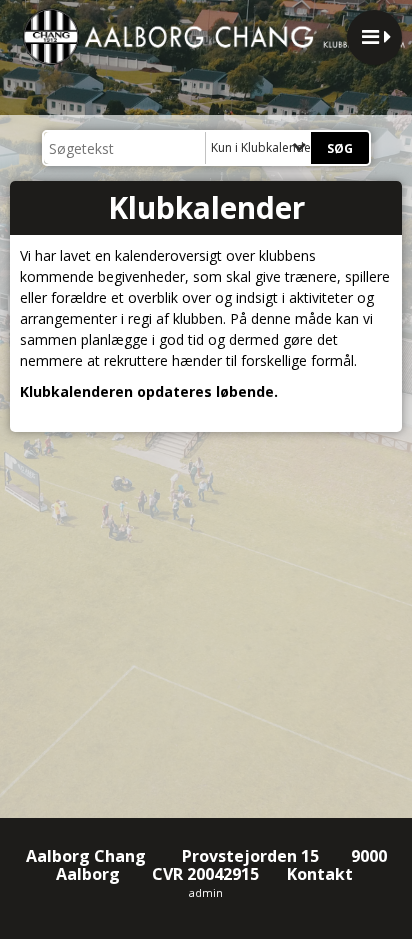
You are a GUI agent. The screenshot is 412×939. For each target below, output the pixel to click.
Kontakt (322, 874)
